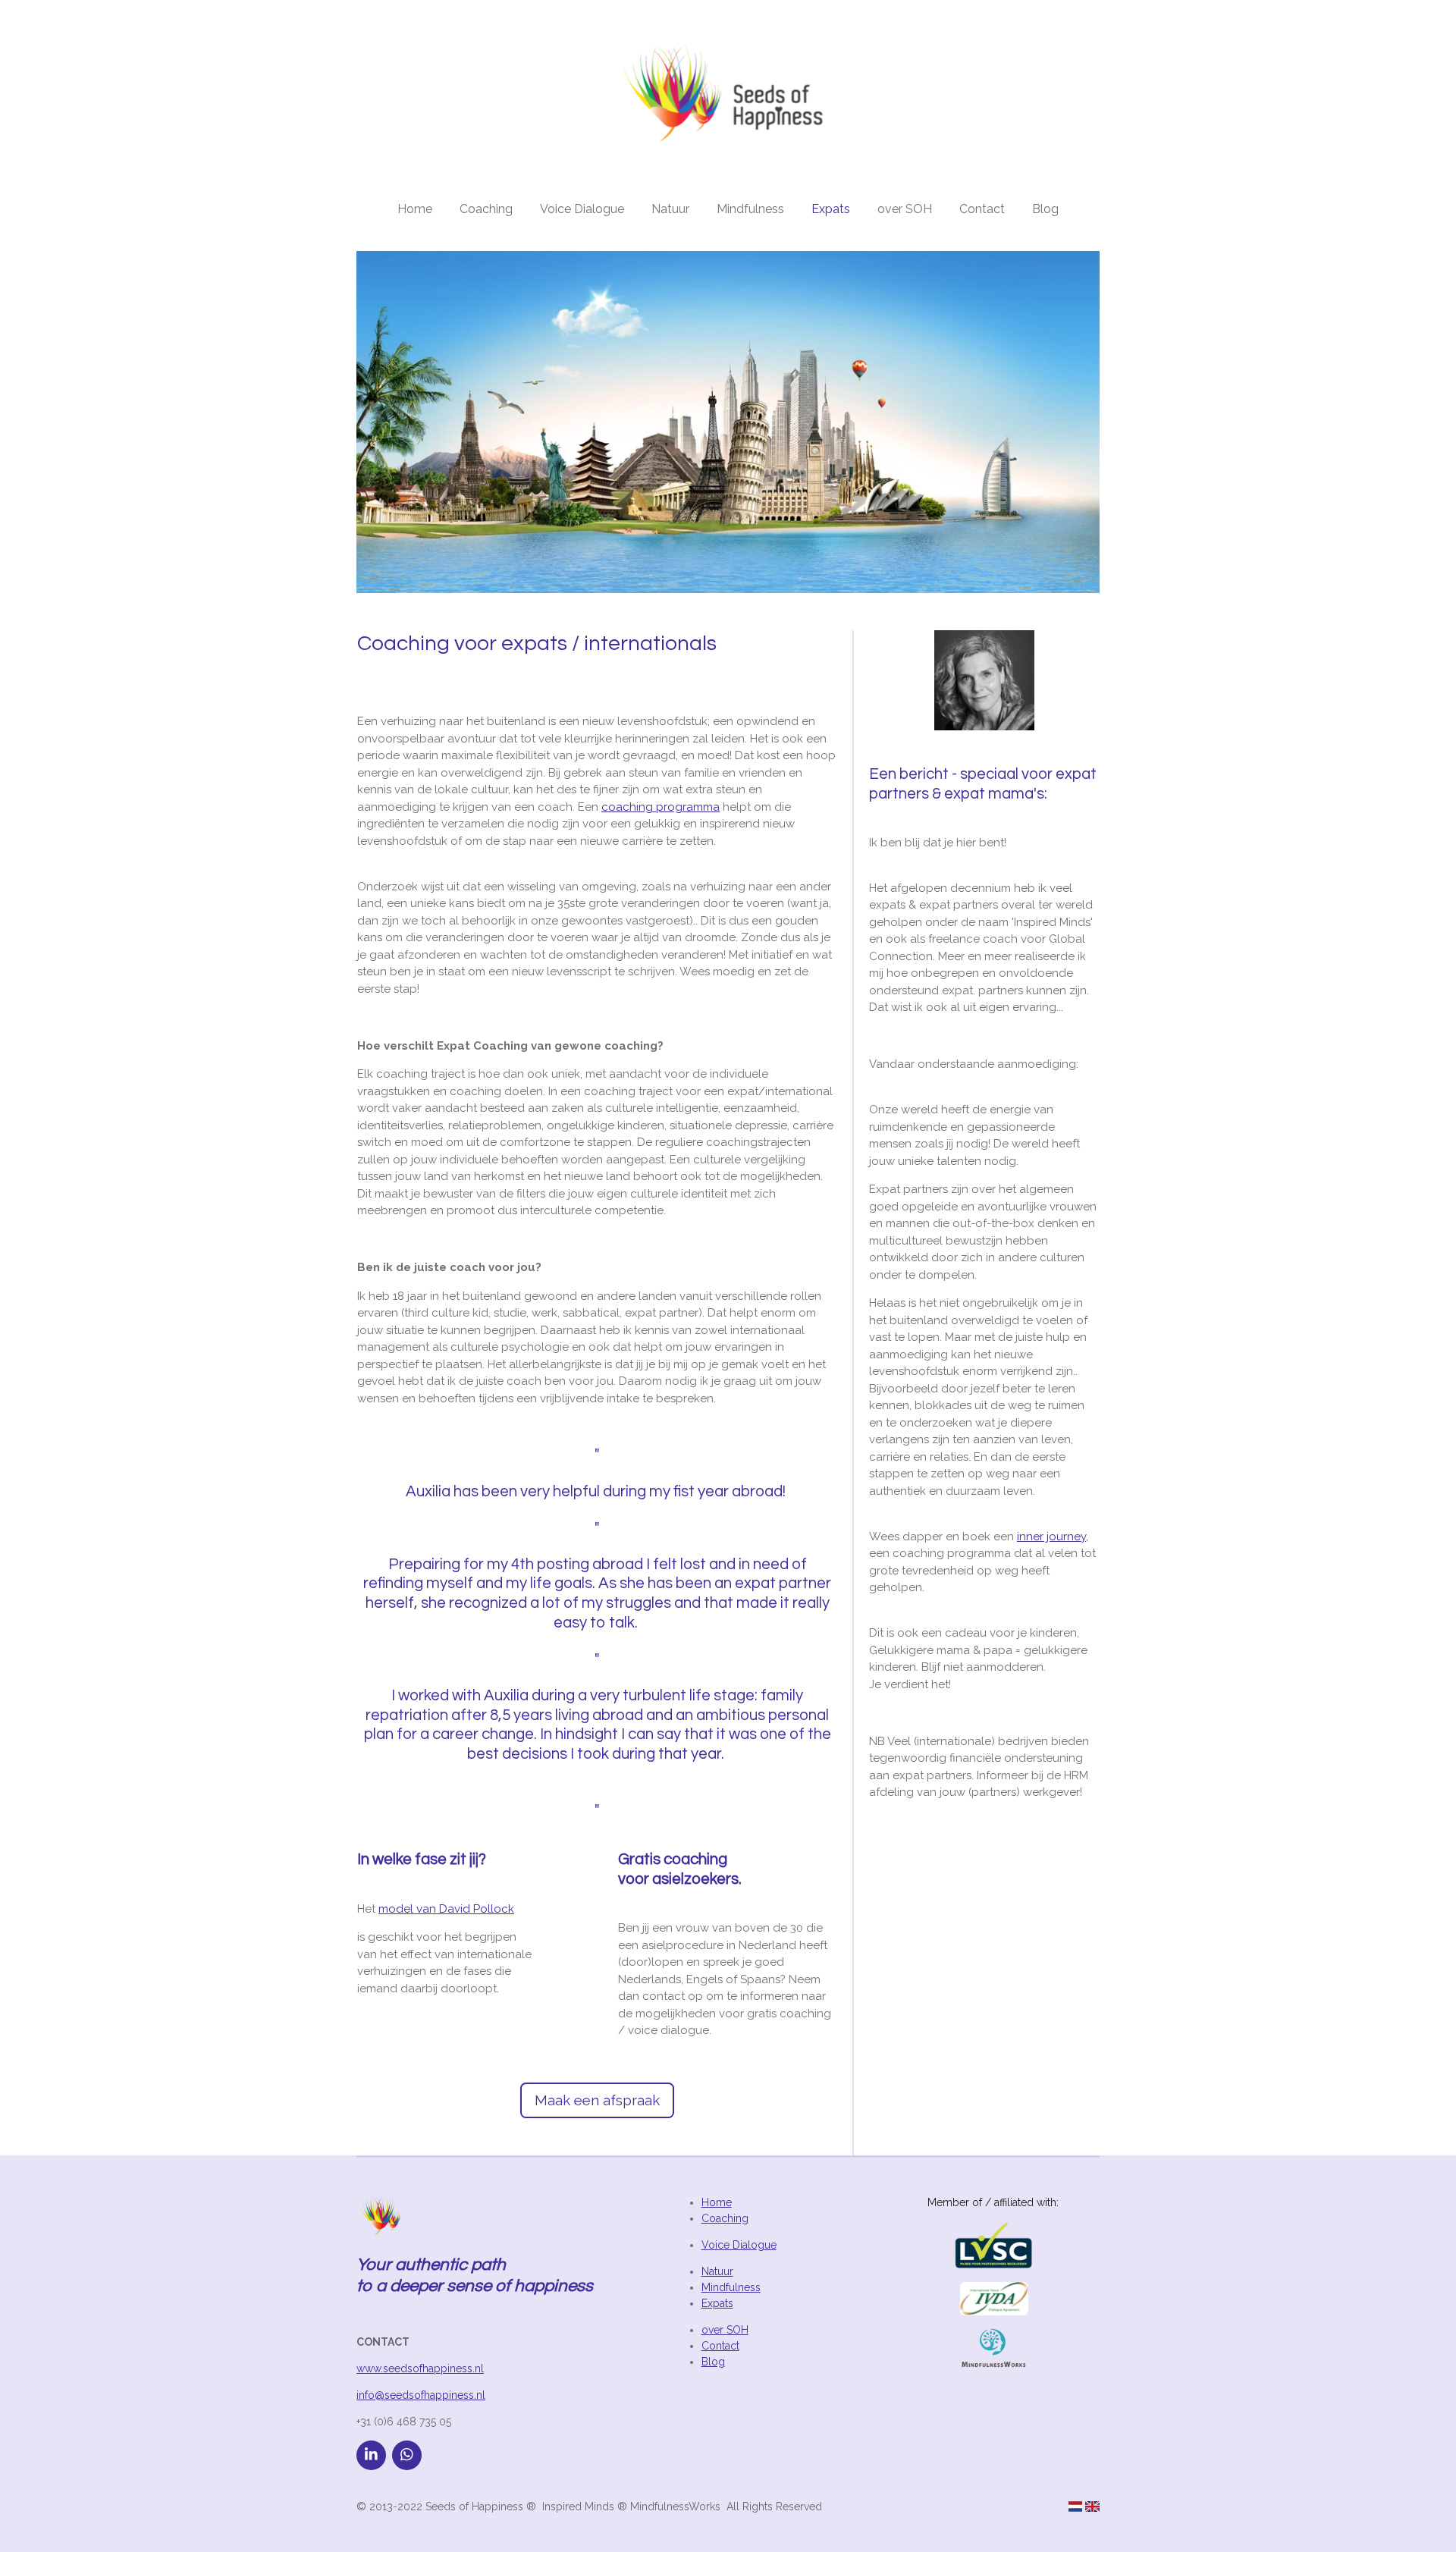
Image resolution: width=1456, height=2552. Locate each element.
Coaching (725, 2218)
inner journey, (1053, 1537)
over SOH (725, 2330)
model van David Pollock (446, 1909)
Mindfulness (731, 2287)
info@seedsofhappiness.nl (421, 2395)
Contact (720, 2346)
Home (717, 2202)
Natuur (717, 2271)
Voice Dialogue (739, 2245)
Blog (713, 2362)
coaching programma (661, 807)
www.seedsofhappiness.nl (420, 2368)
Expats (717, 2303)
